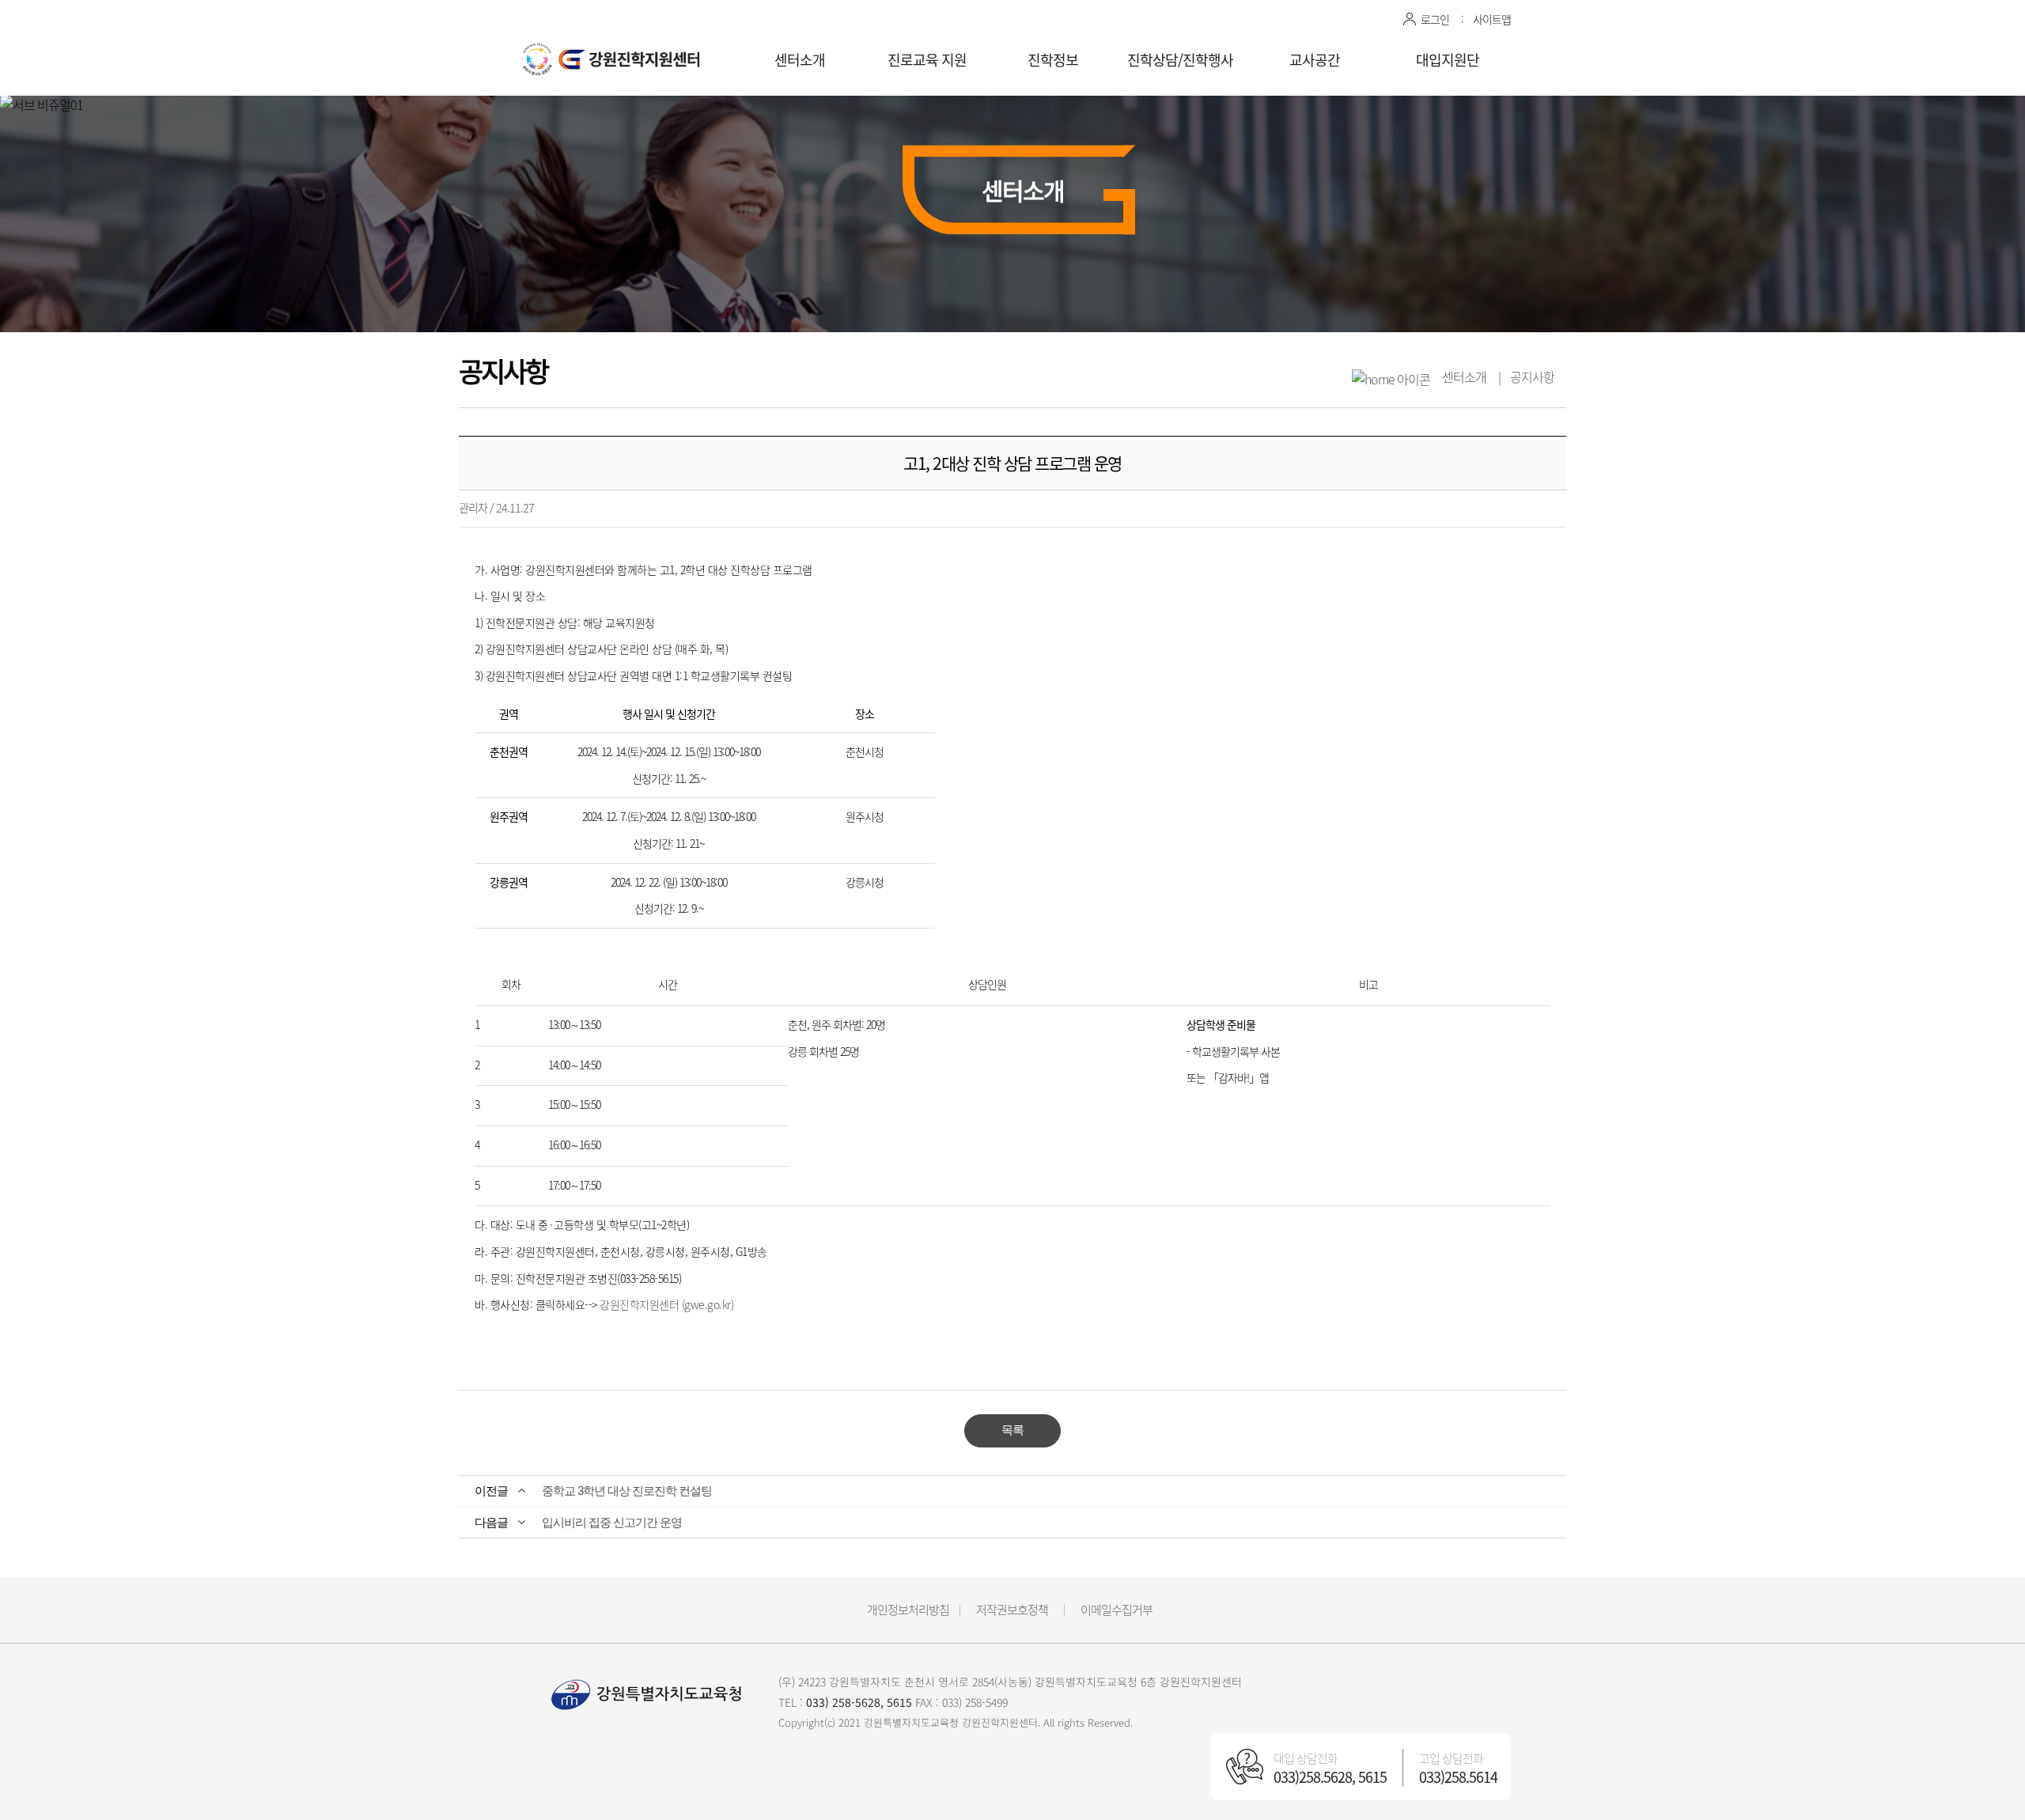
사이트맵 (1492, 19)
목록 (1012, 1430)
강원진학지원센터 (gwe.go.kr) (666, 1304)
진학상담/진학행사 (1180, 60)
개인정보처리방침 (908, 1610)
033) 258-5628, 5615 (859, 1702)
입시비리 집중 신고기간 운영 (612, 1522)
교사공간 (1315, 60)
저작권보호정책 (1012, 1610)
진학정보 (1053, 60)
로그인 (1435, 19)
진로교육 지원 (927, 60)
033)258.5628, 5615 (1330, 1777)
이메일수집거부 (1117, 1610)
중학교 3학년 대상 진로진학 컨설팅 (627, 1491)
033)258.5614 (1458, 1777)
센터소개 (800, 60)
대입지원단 (1448, 60)
